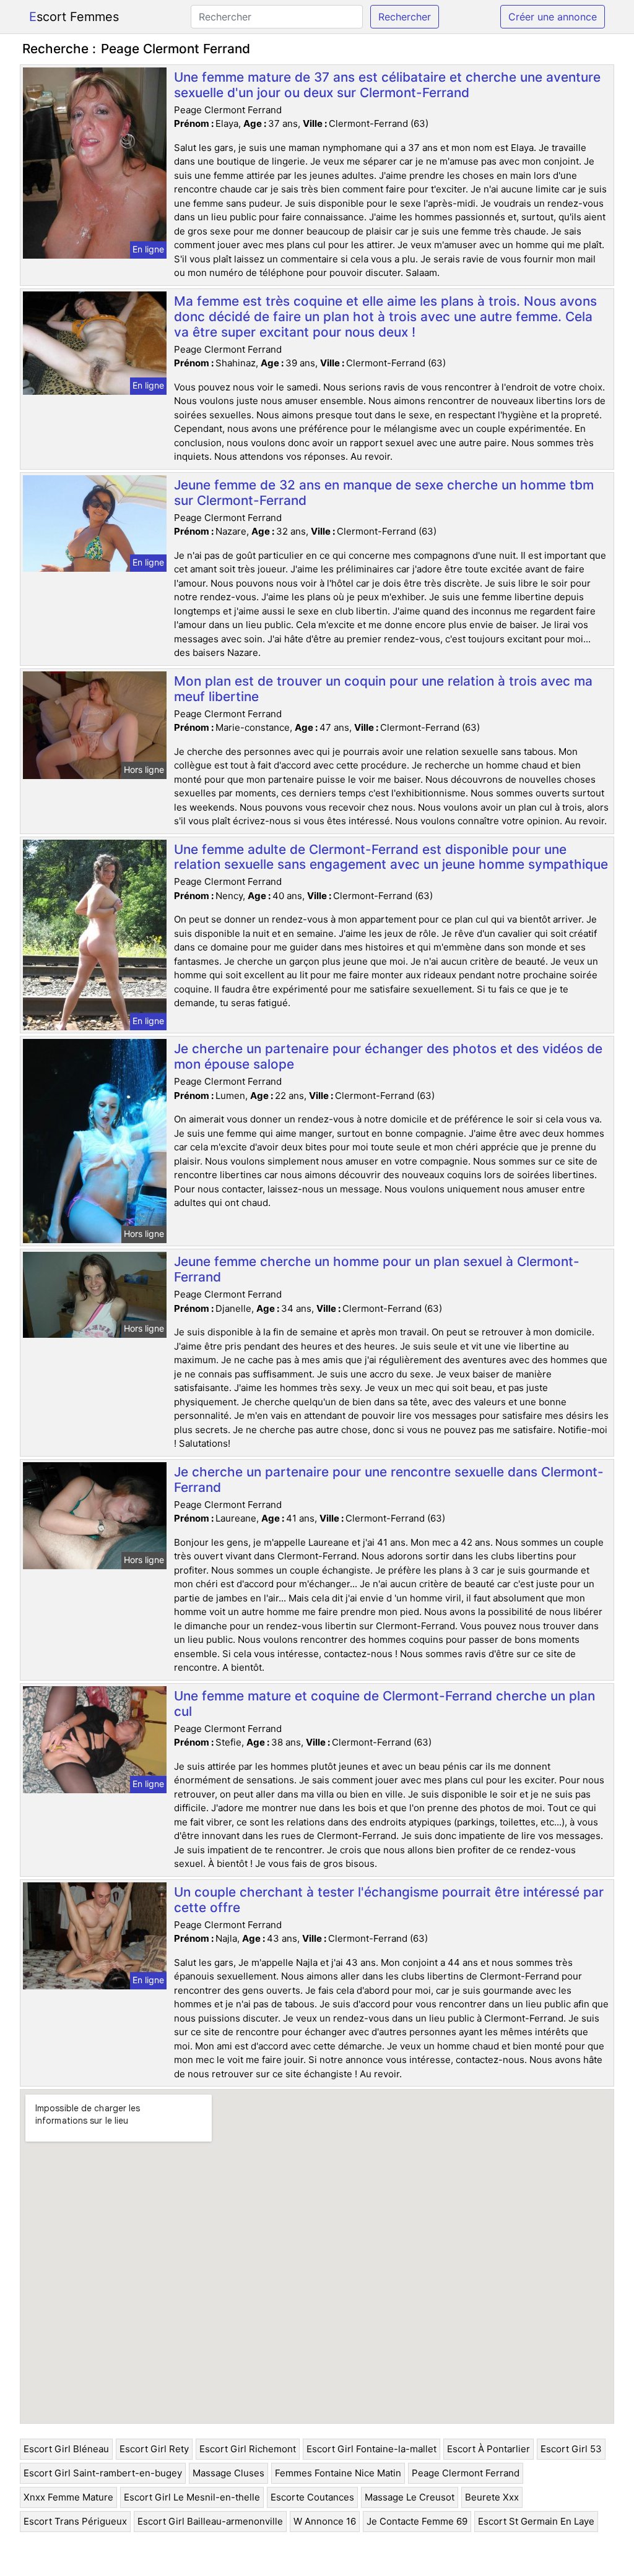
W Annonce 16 (325, 2521)
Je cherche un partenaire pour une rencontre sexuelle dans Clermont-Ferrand (389, 1480)
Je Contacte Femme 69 (417, 2521)
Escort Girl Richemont (248, 2449)
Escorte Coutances (312, 2497)
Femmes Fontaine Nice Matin (338, 2473)
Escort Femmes (74, 17)
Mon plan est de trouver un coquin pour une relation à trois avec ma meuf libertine (383, 689)
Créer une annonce (553, 17)
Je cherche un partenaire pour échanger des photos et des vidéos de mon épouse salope (388, 1056)
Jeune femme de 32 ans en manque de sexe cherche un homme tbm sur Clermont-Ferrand (384, 493)
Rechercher (405, 17)
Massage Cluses (228, 2473)
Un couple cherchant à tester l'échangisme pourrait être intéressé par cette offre (389, 1900)
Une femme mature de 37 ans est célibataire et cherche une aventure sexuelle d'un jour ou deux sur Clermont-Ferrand (387, 85)
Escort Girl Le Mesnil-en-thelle (192, 2497)
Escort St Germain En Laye (536, 2521)
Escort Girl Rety (154, 2449)
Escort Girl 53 (571, 2449)
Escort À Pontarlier (489, 2449)
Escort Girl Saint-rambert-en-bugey (103, 2473)
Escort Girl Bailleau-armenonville (210, 2521)
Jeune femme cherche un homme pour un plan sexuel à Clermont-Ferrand (377, 1269)
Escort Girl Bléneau (66, 2449)
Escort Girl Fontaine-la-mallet (371, 2449)
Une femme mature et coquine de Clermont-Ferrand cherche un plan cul (384, 1704)
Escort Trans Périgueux (75, 2521)
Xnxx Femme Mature (68, 2497)
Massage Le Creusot (410, 2497)
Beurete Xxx (492, 2497)
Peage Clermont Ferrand (466, 2473)
